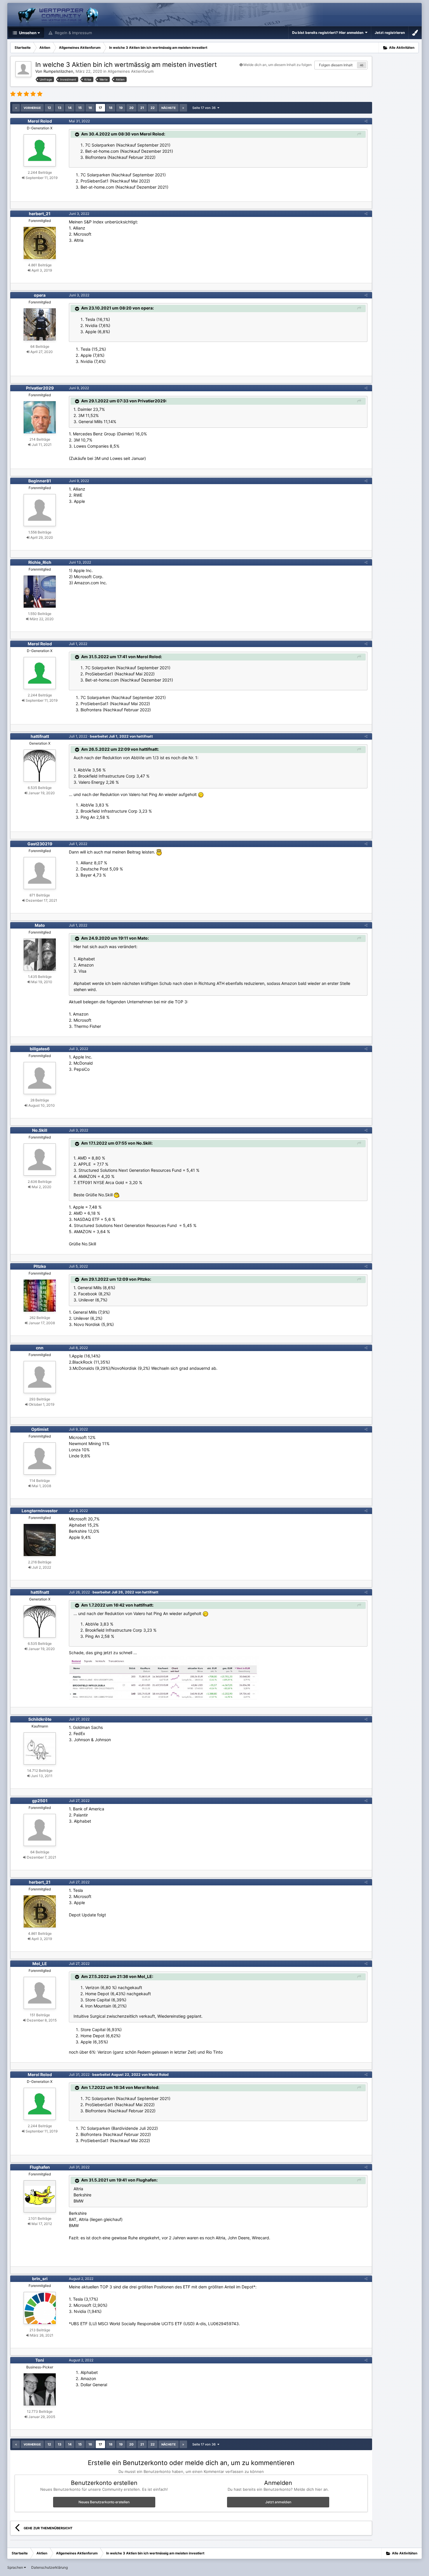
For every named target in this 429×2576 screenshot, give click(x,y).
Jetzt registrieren (390, 33)
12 (49, 108)
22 (153, 108)
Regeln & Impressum (73, 33)
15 (80, 108)
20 (131, 108)
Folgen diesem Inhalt (336, 65)
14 (70, 108)
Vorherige (32, 108)
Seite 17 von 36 (205, 108)
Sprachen (16, 2567)
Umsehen (27, 33)
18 (111, 108)
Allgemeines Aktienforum (131, 71)
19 (121, 108)
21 (142, 108)
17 (100, 108)
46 (362, 65)
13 (60, 108)
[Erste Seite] (16, 108)
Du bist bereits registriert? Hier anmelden (329, 33)
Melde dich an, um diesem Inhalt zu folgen (278, 65)
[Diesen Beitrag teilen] (366, 121)
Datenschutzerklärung (49, 2567)
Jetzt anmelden (278, 2502)
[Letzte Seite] (183, 108)
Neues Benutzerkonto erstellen (104, 2502)
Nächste (169, 108)
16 (90, 108)
